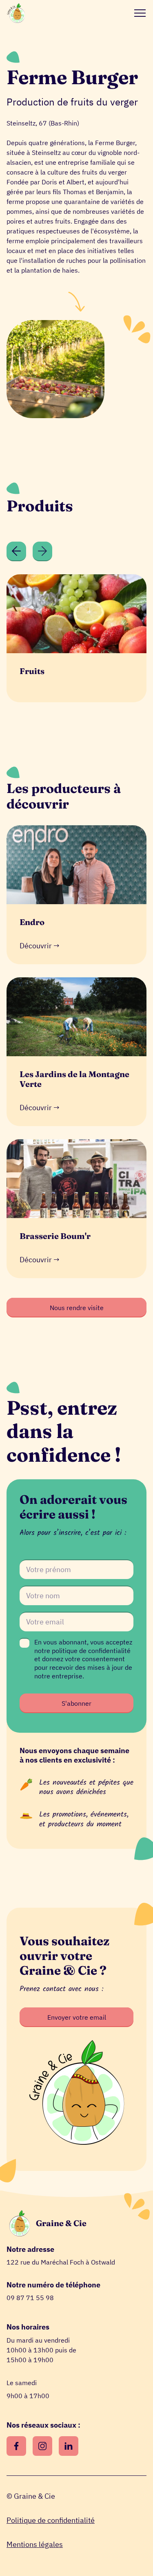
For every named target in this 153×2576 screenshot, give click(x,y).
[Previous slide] (16, 551)
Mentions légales (35, 2544)
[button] (138, 13)
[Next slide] (42, 551)
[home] (16, 13)
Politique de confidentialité (51, 2520)
